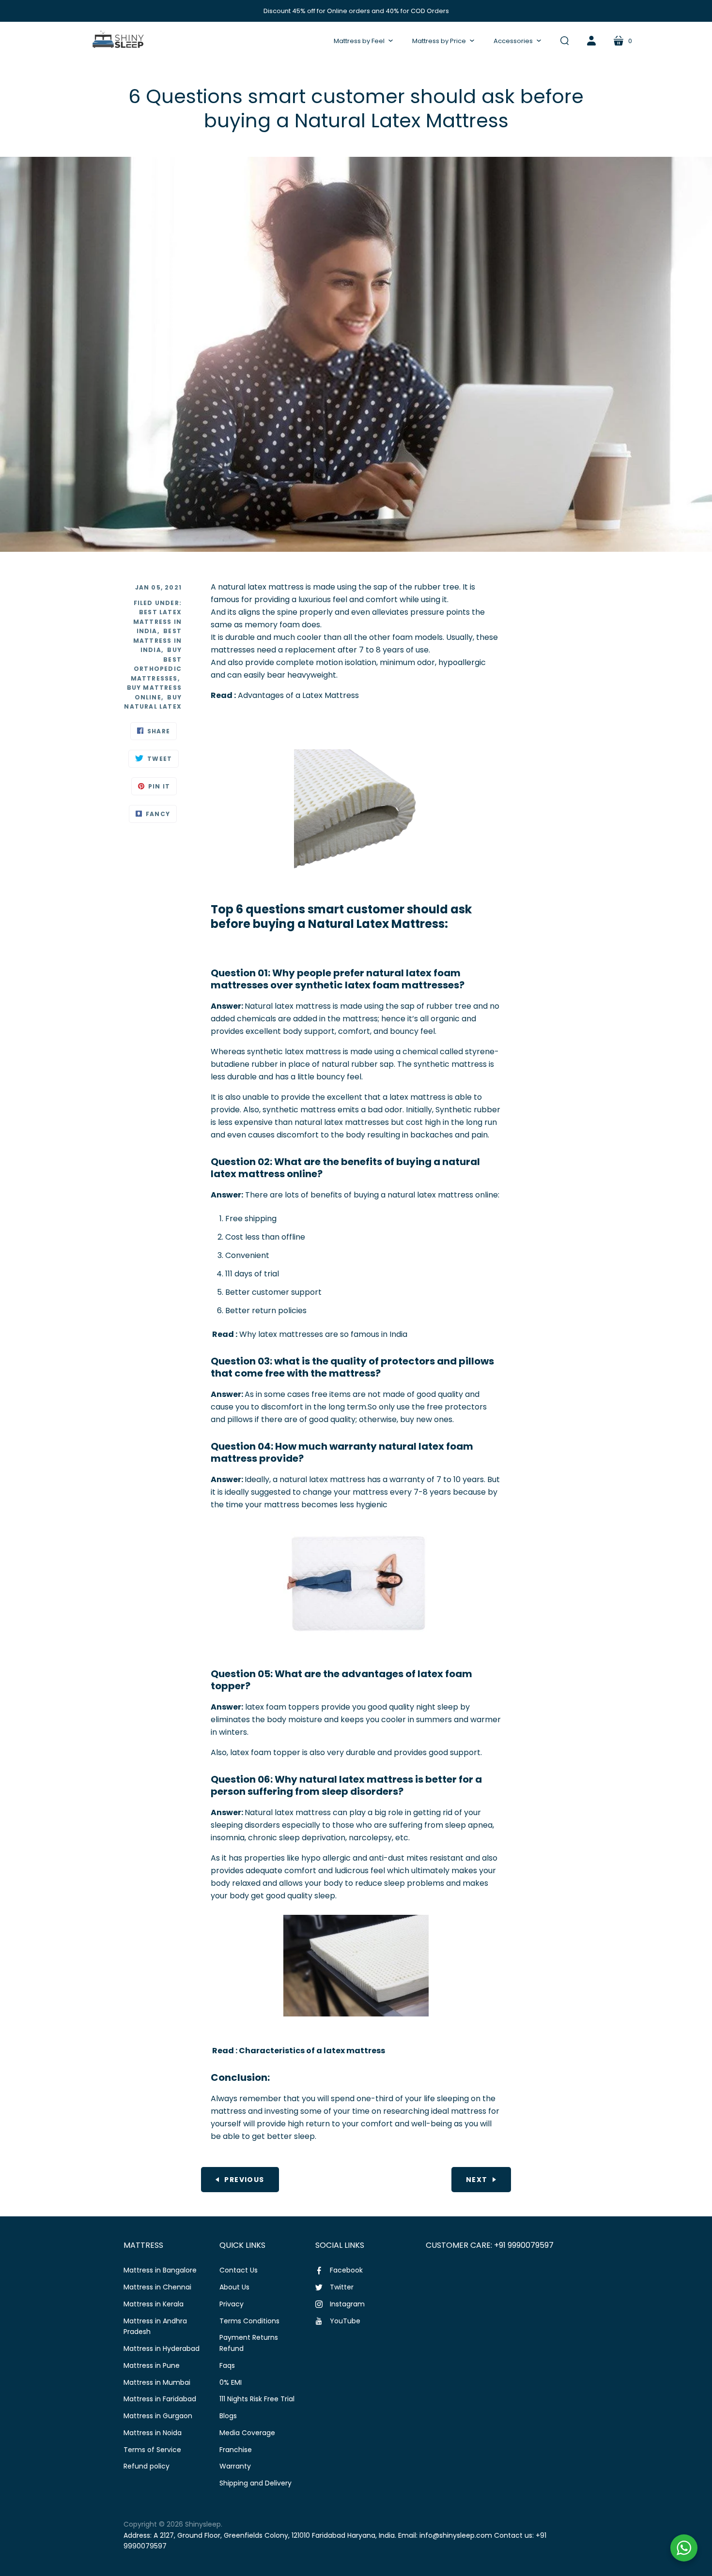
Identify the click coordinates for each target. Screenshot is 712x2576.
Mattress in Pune (152, 2365)
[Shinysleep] (117, 41)
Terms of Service (152, 2450)
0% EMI (231, 2382)
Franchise (236, 2450)
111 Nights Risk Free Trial (257, 2399)
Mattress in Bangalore (160, 2270)
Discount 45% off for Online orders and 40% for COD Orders (356, 11)
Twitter (342, 2287)
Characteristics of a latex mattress (312, 2051)
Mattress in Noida (153, 2433)
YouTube (345, 2321)
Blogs (228, 2416)
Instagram (347, 2304)
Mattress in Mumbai (157, 2382)
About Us (234, 2287)
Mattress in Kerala (154, 2304)
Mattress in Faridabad (160, 2399)
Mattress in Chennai (157, 2287)
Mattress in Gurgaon (158, 2416)
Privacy (232, 2304)
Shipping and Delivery (255, 2483)
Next (477, 2180)
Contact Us (239, 2270)
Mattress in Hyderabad (162, 2349)
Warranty (235, 2466)
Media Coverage (247, 2433)
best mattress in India (157, 640)
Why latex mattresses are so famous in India (323, 1334)
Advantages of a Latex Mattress (298, 695)
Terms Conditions (249, 2321)
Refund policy (147, 2466)
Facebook (346, 2270)
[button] (363, 41)
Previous (244, 2180)
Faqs (227, 2365)
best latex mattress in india (157, 621)
